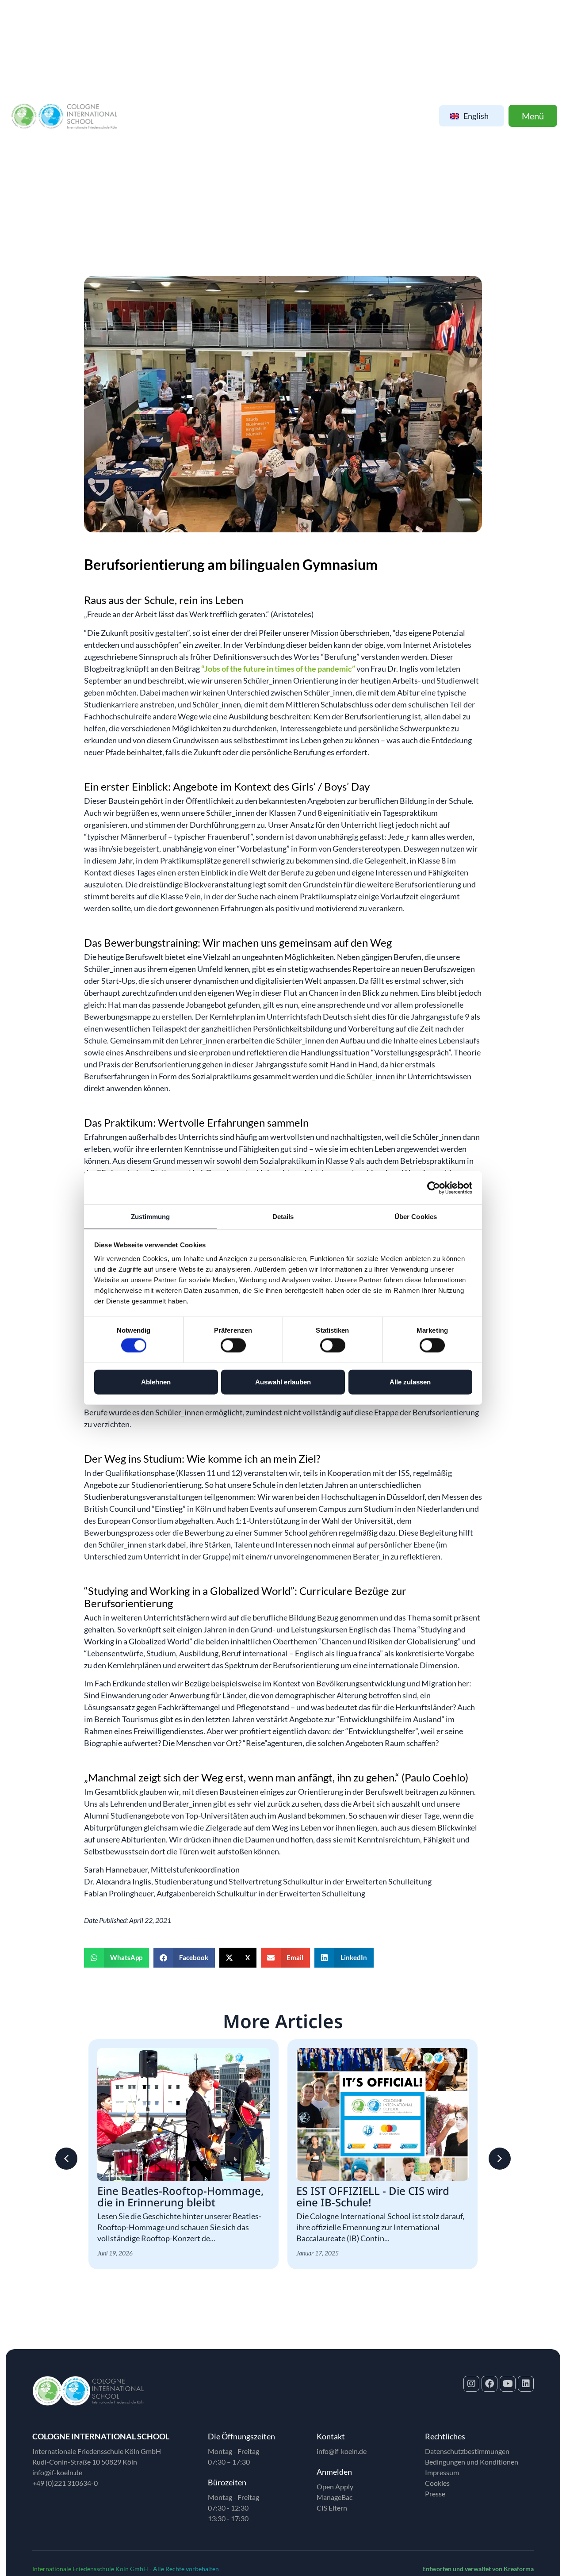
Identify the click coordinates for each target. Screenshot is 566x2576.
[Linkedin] (526, 2384)
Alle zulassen (410, 1382)
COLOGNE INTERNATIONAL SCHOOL (101, 2436)
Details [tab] (283, 1217)
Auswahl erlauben (283, 1382)
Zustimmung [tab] (151, 1217)
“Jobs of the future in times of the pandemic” (278, 669)
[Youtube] (508, 2384)
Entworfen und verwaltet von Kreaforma (478, 2569)
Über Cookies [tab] (416, 1217)
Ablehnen (156, 1382)
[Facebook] (490, 2384)
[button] (117, 1958)
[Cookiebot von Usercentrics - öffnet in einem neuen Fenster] (434, 1188)
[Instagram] (471, 2384)
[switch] (233, 1345)
